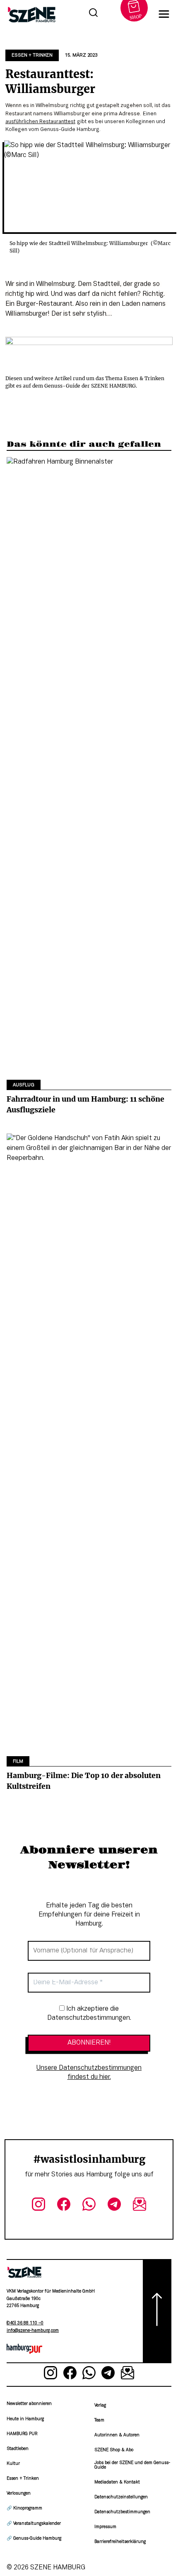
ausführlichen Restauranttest (40, 122)
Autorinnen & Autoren (117, 2435)
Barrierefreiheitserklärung (120, 2542)
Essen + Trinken (32, 55)
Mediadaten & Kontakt (117, 2482)
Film (18, 1762)
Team (99, 2420)
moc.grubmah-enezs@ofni (33, 2331)
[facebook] (64, 2206)
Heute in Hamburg (25, 2419)
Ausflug (24, 1085)
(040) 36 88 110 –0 (25, 2323)
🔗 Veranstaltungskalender (34, 2524)
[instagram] (39, 2206)
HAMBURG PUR (22, 2434)
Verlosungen (19, 2494)
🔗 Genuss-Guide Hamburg (34, 2539)
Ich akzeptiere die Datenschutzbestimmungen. (89, 2014)
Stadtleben (18, 2449)
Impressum (105, 2527)
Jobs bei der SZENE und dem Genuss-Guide (132, 2465)
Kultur (13, 2464)
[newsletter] (139, 2206)
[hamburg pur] (24, 2352)
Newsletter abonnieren (29, 2404)
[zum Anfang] (157, 2311)
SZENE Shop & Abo (114, 2450)
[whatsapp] (89, 2206)
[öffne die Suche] (93, 14)
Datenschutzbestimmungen (122, 2512)
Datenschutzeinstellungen (121, 2497)
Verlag (100, 2406)
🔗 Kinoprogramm (24, 2508)
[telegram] (114, 2206)
